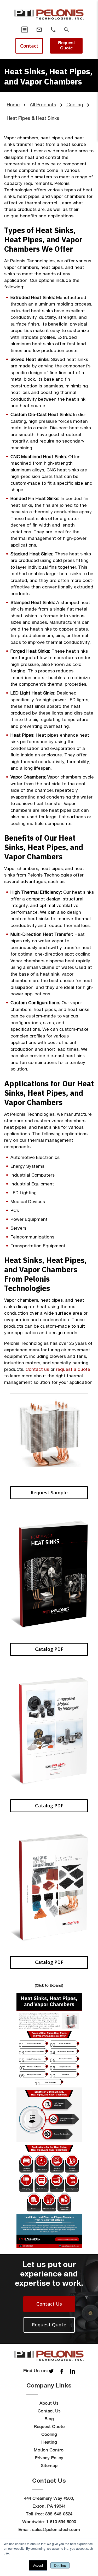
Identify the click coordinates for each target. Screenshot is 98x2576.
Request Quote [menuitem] (49, 2426)
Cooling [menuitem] (49, 2434)
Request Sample (49, 1493)
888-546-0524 (59, 2514)
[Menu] (25, 30)
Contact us (37, 1369)
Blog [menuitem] (49, 2419)
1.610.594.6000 (61, 2522)
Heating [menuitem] (49, 2442)
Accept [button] (38, 2565)
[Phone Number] (53, 30)
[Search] (66, 30)
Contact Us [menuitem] (49, 2411)
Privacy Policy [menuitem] (49, 2458)
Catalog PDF (49, 1649)
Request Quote (67, 45)
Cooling (75, 105)
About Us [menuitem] (49, 2403)
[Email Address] (39, 30)
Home (13, 105)
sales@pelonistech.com (56, 2529)
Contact (29, 46)
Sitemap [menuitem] (49, 2465)
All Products (43, 105)
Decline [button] (60, 2565)
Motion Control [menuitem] (49, 2450)
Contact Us (49, 2304)
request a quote (73, 1369)
